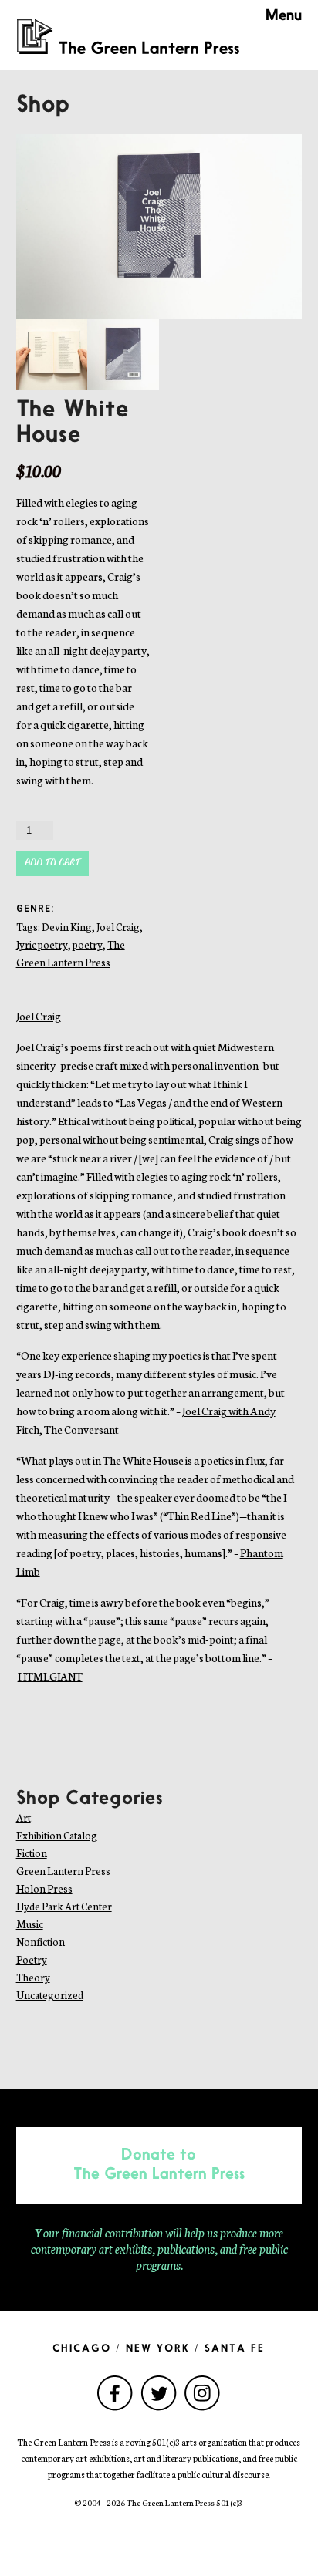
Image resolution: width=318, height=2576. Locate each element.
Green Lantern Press (63, 1871)
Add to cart (52, 863)
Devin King (67, 927)
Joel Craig (118, 927)
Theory (33, 1977)
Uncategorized (50, 1995)
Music (30, 1924)
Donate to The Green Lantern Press (159, 2165)
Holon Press (44, 1888)
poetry (88, 944)
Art (24, 1817)
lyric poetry (42, 944)
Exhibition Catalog (57, 1835)
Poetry (32, 1959)
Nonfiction (41, 1942)
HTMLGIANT (50, 1676)
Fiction (32, 1853)
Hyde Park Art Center (64, 1906)
